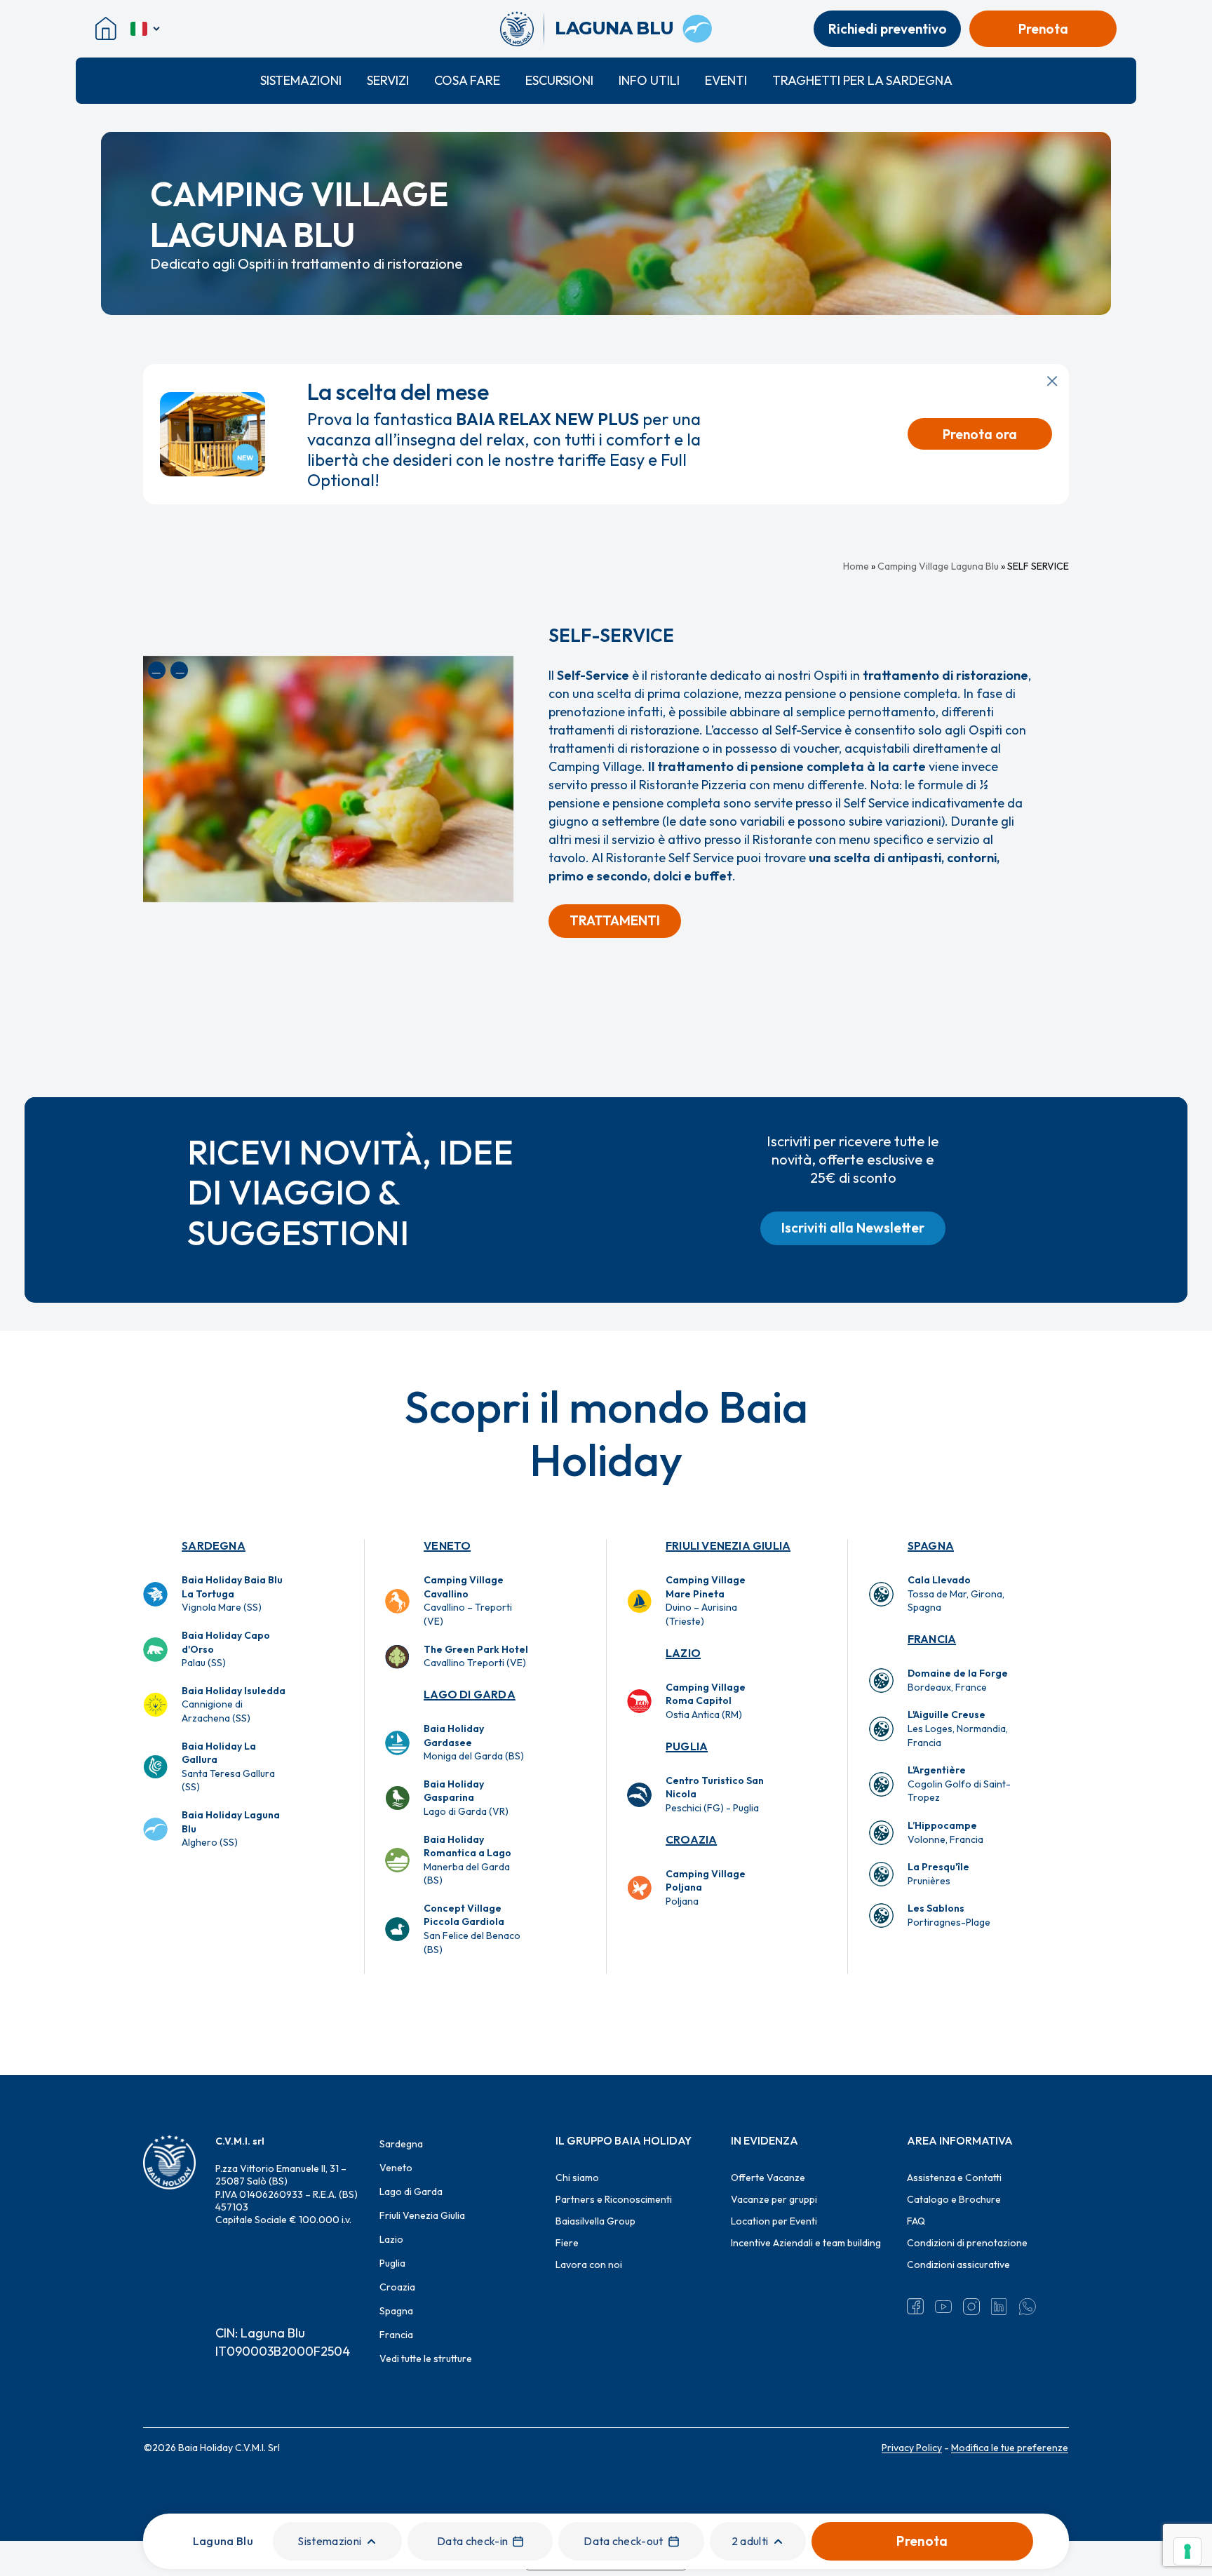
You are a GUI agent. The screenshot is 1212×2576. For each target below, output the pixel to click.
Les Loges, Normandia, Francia (958, 1728)
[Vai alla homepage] (522, 29)
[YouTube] (943, 2307)
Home (856, 566)
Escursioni (559, 80)
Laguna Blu (223, 2541)
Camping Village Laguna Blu (938, 566)
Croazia (691, 1839)
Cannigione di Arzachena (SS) (234, 1704)
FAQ (916, 2221)
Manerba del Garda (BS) (467, 1860)
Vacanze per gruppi (774, 2199)
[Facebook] (915, 2307)
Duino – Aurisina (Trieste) (706, 1601)
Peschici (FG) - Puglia (715, 1794)
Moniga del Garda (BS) (474, 1742)
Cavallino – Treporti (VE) (468, 1601)
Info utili (649, 80)
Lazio (683, 1653)
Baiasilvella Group (595, 2221)
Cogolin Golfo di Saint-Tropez (959, 1784)
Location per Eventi (774, 2221)
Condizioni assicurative (958, 2265)
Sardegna (214, 1545)
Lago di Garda (470, 1694)
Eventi (726, 80)
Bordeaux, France (958, 1680)
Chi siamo (577, 2178)
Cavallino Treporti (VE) (476, 1656)
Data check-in (472, 2541)
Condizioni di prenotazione (967, 2243)
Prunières (938, 1874)
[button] (615, 921)
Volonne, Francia (945, 1832)
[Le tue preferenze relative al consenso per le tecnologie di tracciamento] (1187, 2551)
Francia (932, 1639)
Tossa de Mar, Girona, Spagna (956, 1594)
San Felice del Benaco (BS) (472, 1929)
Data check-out (623, 2541)
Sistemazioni (301, 80)
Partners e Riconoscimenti (614, 2199)
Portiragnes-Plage (949, 1915)
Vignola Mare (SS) (232, 1594)
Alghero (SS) (231, 1829)
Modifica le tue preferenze (1010, 2448)
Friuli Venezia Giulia (728, 1545)
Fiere (567, 2243)
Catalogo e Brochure (954, 2199)
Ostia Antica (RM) (706, 1701)
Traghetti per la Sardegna (862, 80)
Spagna (931, 1545)
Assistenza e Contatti (954, 2178)
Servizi (388, 80)
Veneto (447, 1545)
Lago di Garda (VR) (466, 1798)
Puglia (687, 1746)
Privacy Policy (912, 2448)
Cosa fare (467, 80)
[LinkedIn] (999, 2307)
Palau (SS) (226, 1649)
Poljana (706, 1887)
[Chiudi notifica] (1052, 381)
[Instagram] (971, 2307)
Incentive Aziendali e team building (806, 2243)
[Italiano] (146, 29)
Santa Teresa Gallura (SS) (228, 1767)
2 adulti (750, 2541)
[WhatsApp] (1028, 2307)
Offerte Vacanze (768, 2178)
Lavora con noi (589, 2265)
